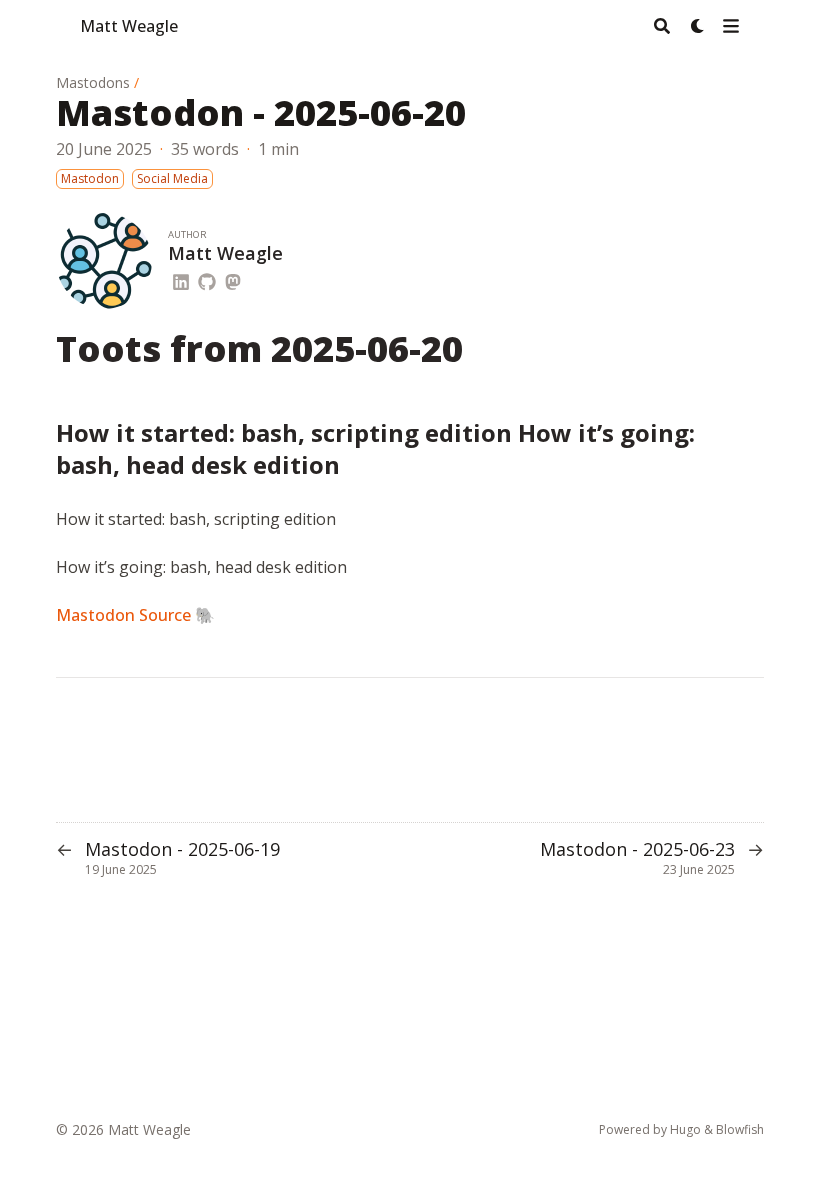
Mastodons (93, 82)
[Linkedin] (181, 279)
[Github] (207, 279)
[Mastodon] (233, 279)
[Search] (662, 26)
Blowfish (740, 1129)
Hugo (685, 1129)
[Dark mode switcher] (698, 26)
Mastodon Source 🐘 (135, 615)
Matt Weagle (129, 26)
